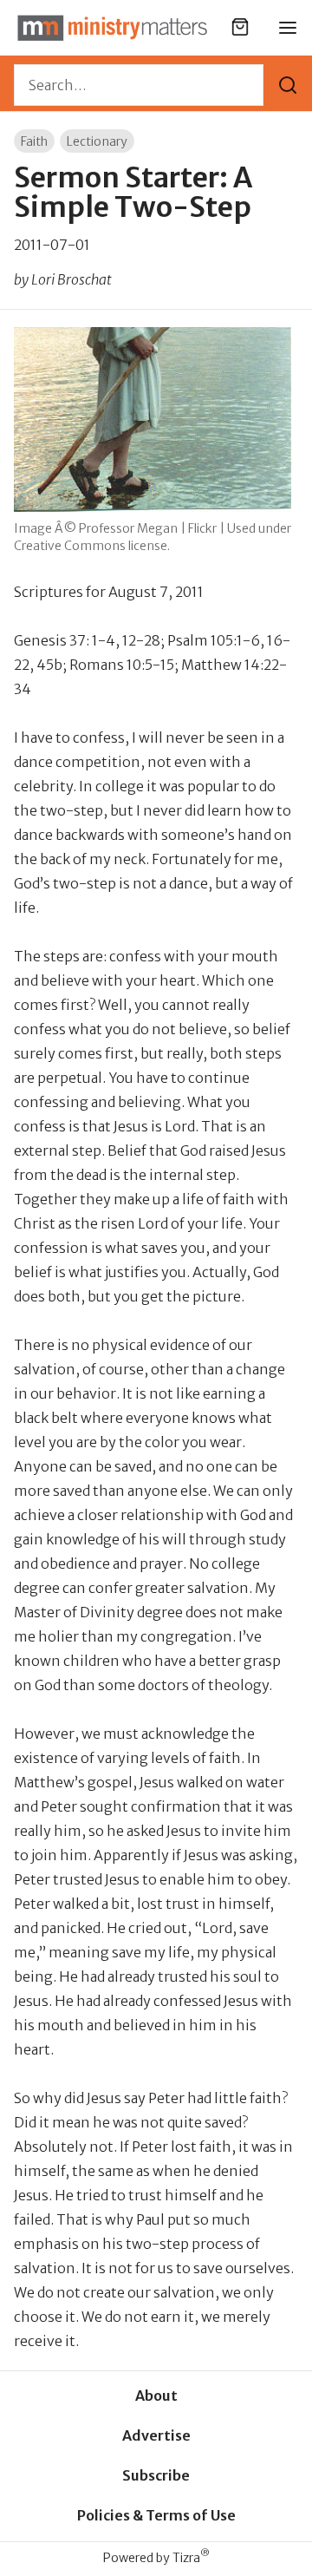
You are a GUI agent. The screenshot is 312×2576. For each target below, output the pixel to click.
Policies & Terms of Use (156, 2515)
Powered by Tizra (156, 2557)
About (156, 2396)
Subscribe (156, 2475)
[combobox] (139, 85)
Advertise (156, 2435)
